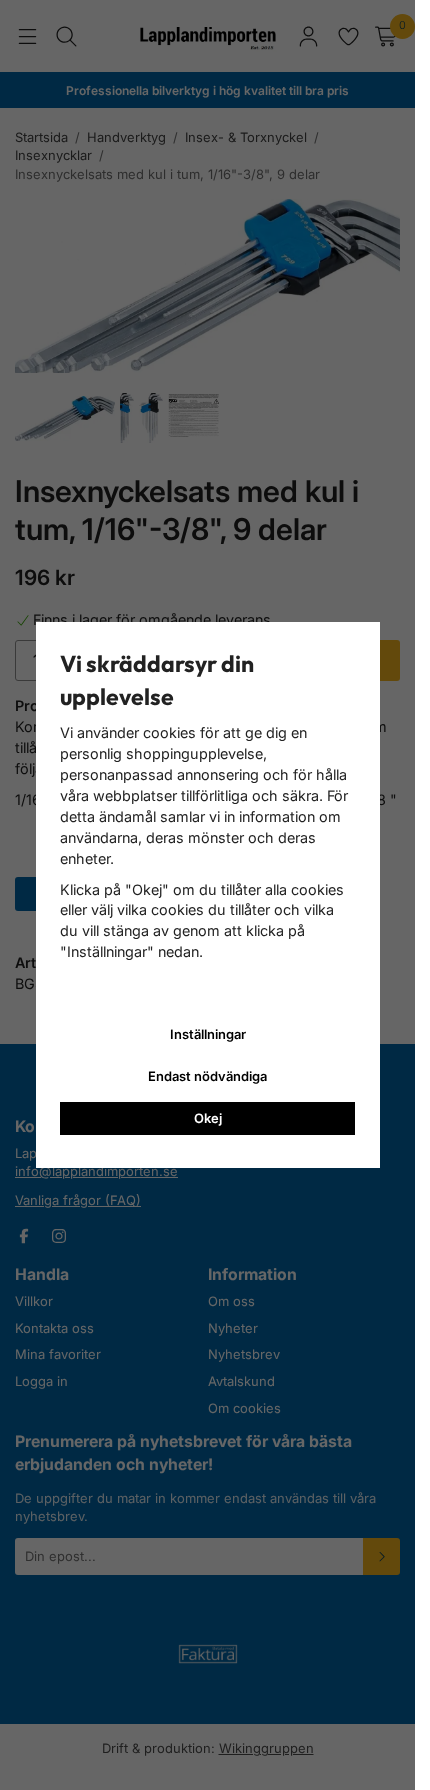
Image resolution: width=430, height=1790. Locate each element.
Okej (208, 1118)
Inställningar (208, 1034)
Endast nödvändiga (207, 1076)
